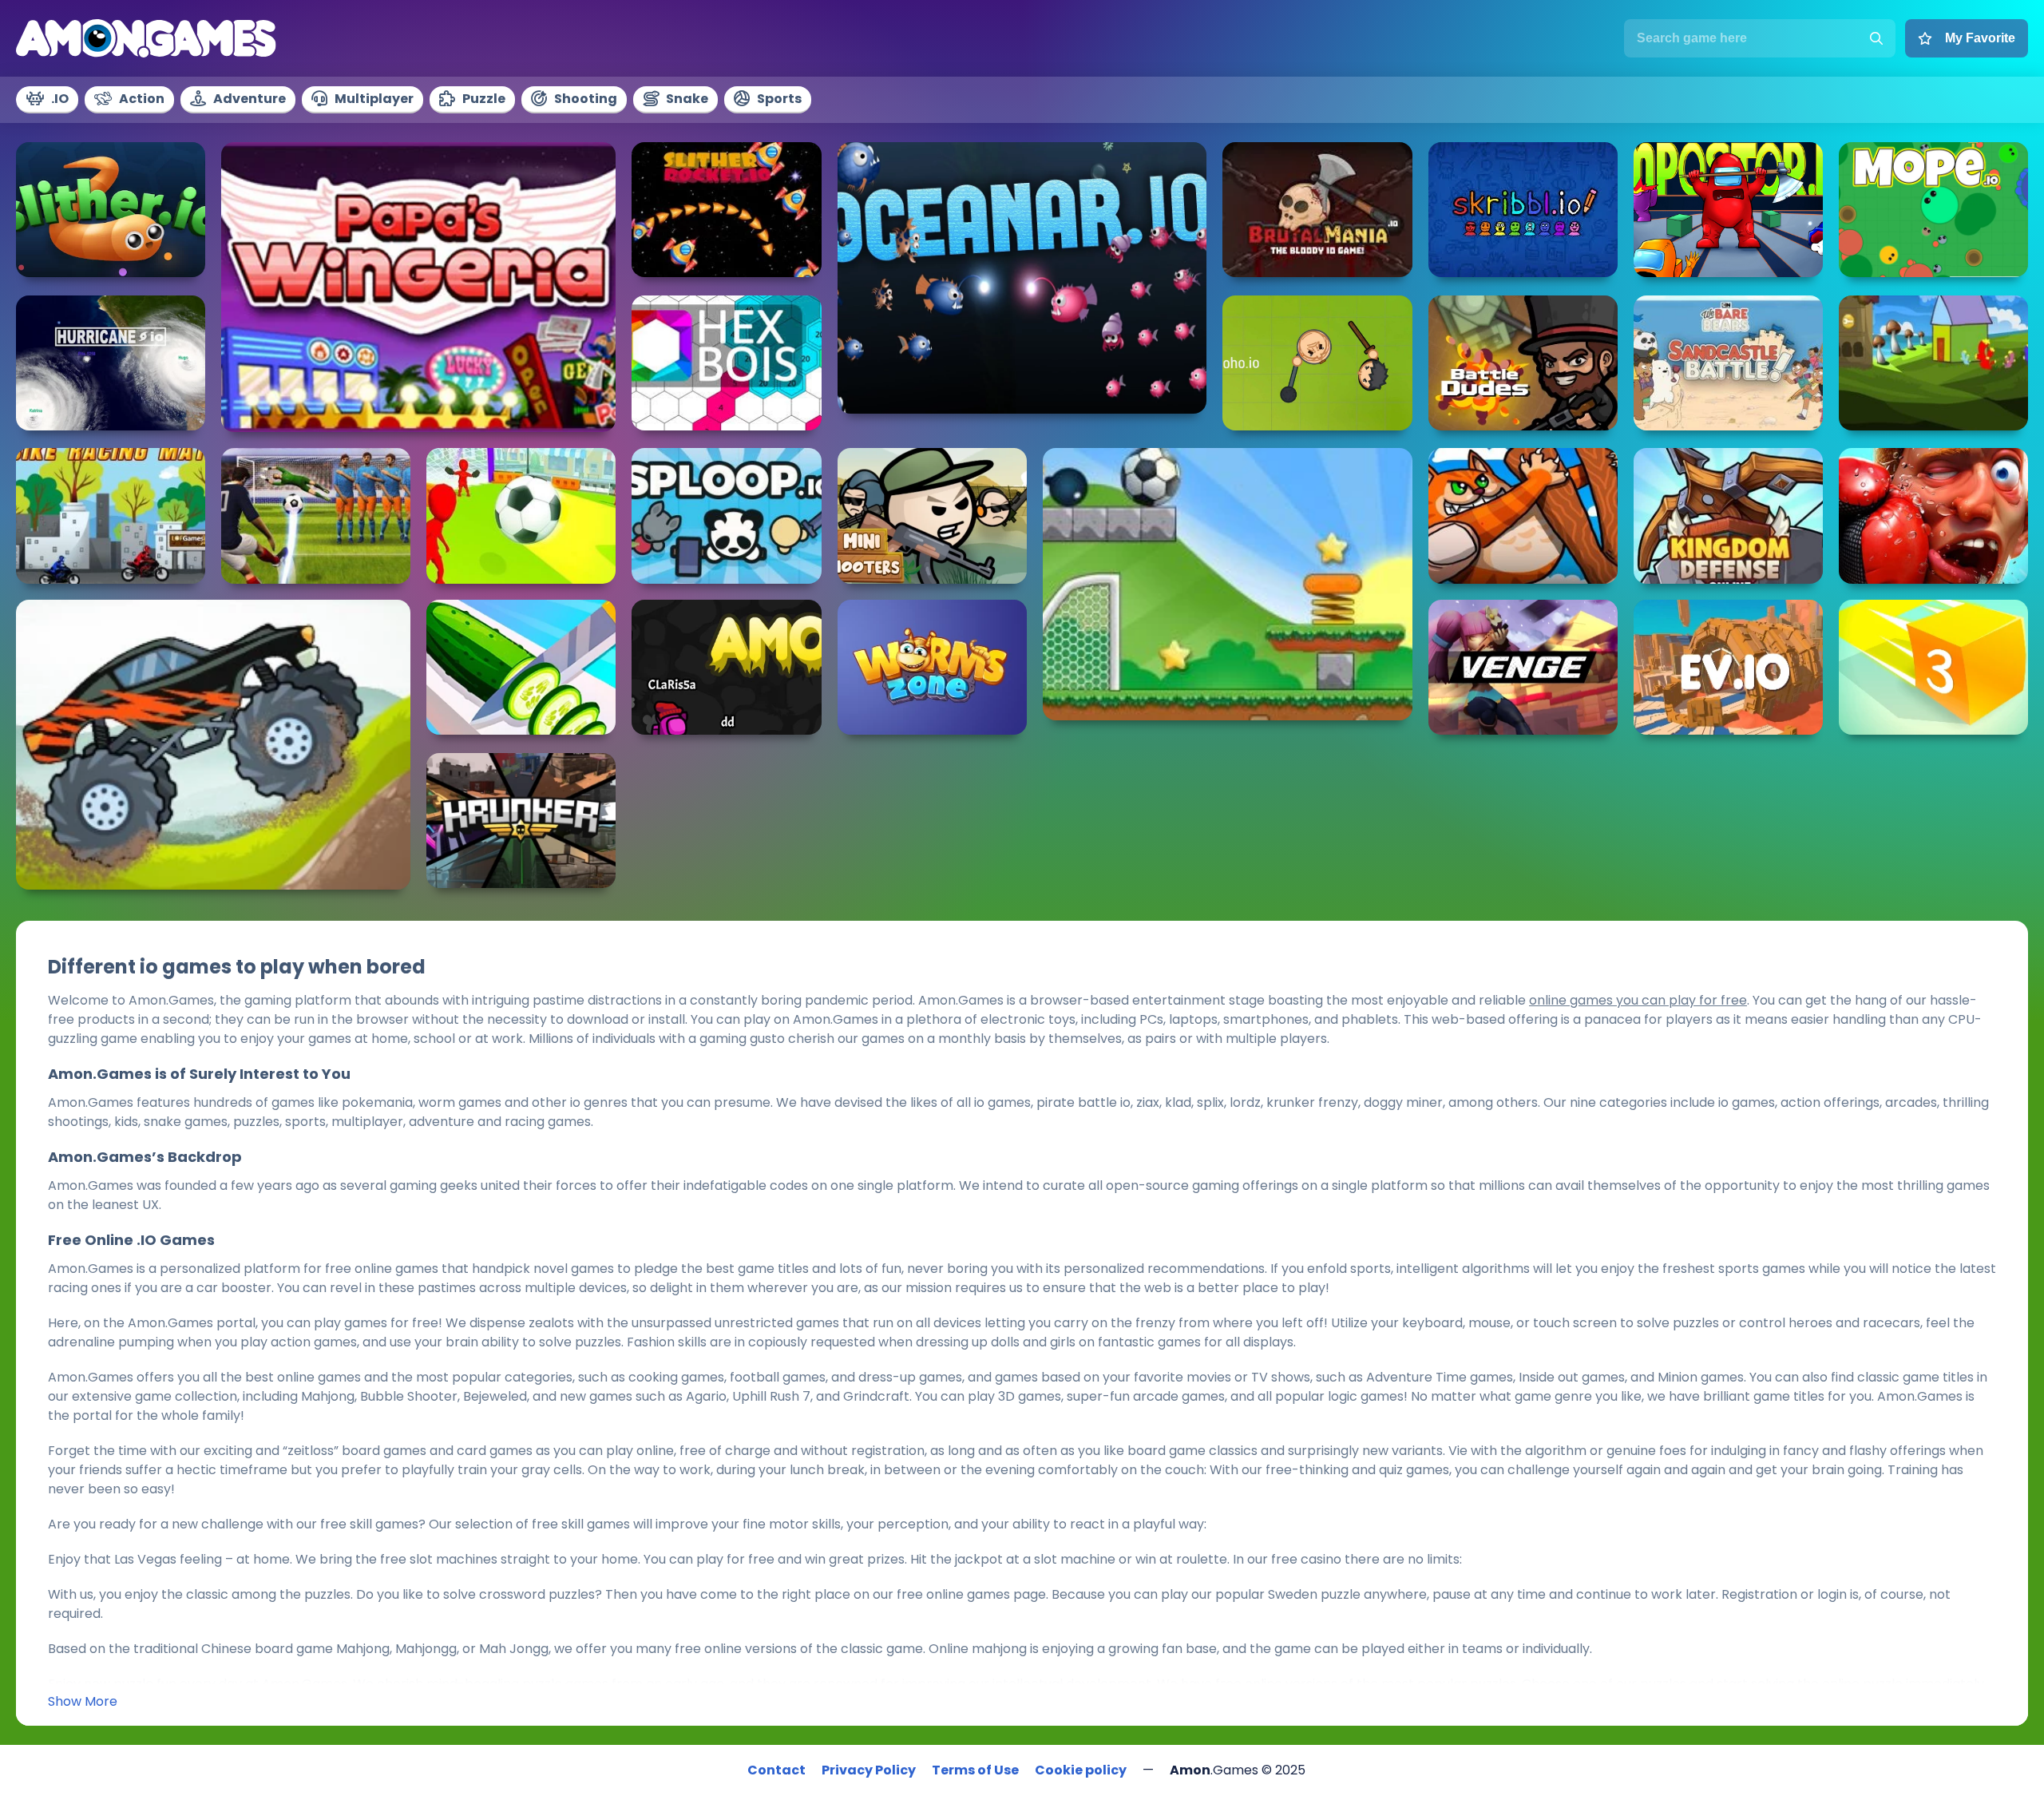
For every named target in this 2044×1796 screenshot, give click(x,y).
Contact (776, 1770)
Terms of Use (975, 1770)
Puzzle (484, 99)
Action (142, 99)
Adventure (250, 99)
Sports (779, 99)
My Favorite (1980, 38)
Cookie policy (1081, 1770)
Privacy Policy (869, 1770)
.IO (60, 99)
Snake (687, 99)
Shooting (586, 99)
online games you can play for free (1638, 1000)
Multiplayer (374, 99)
